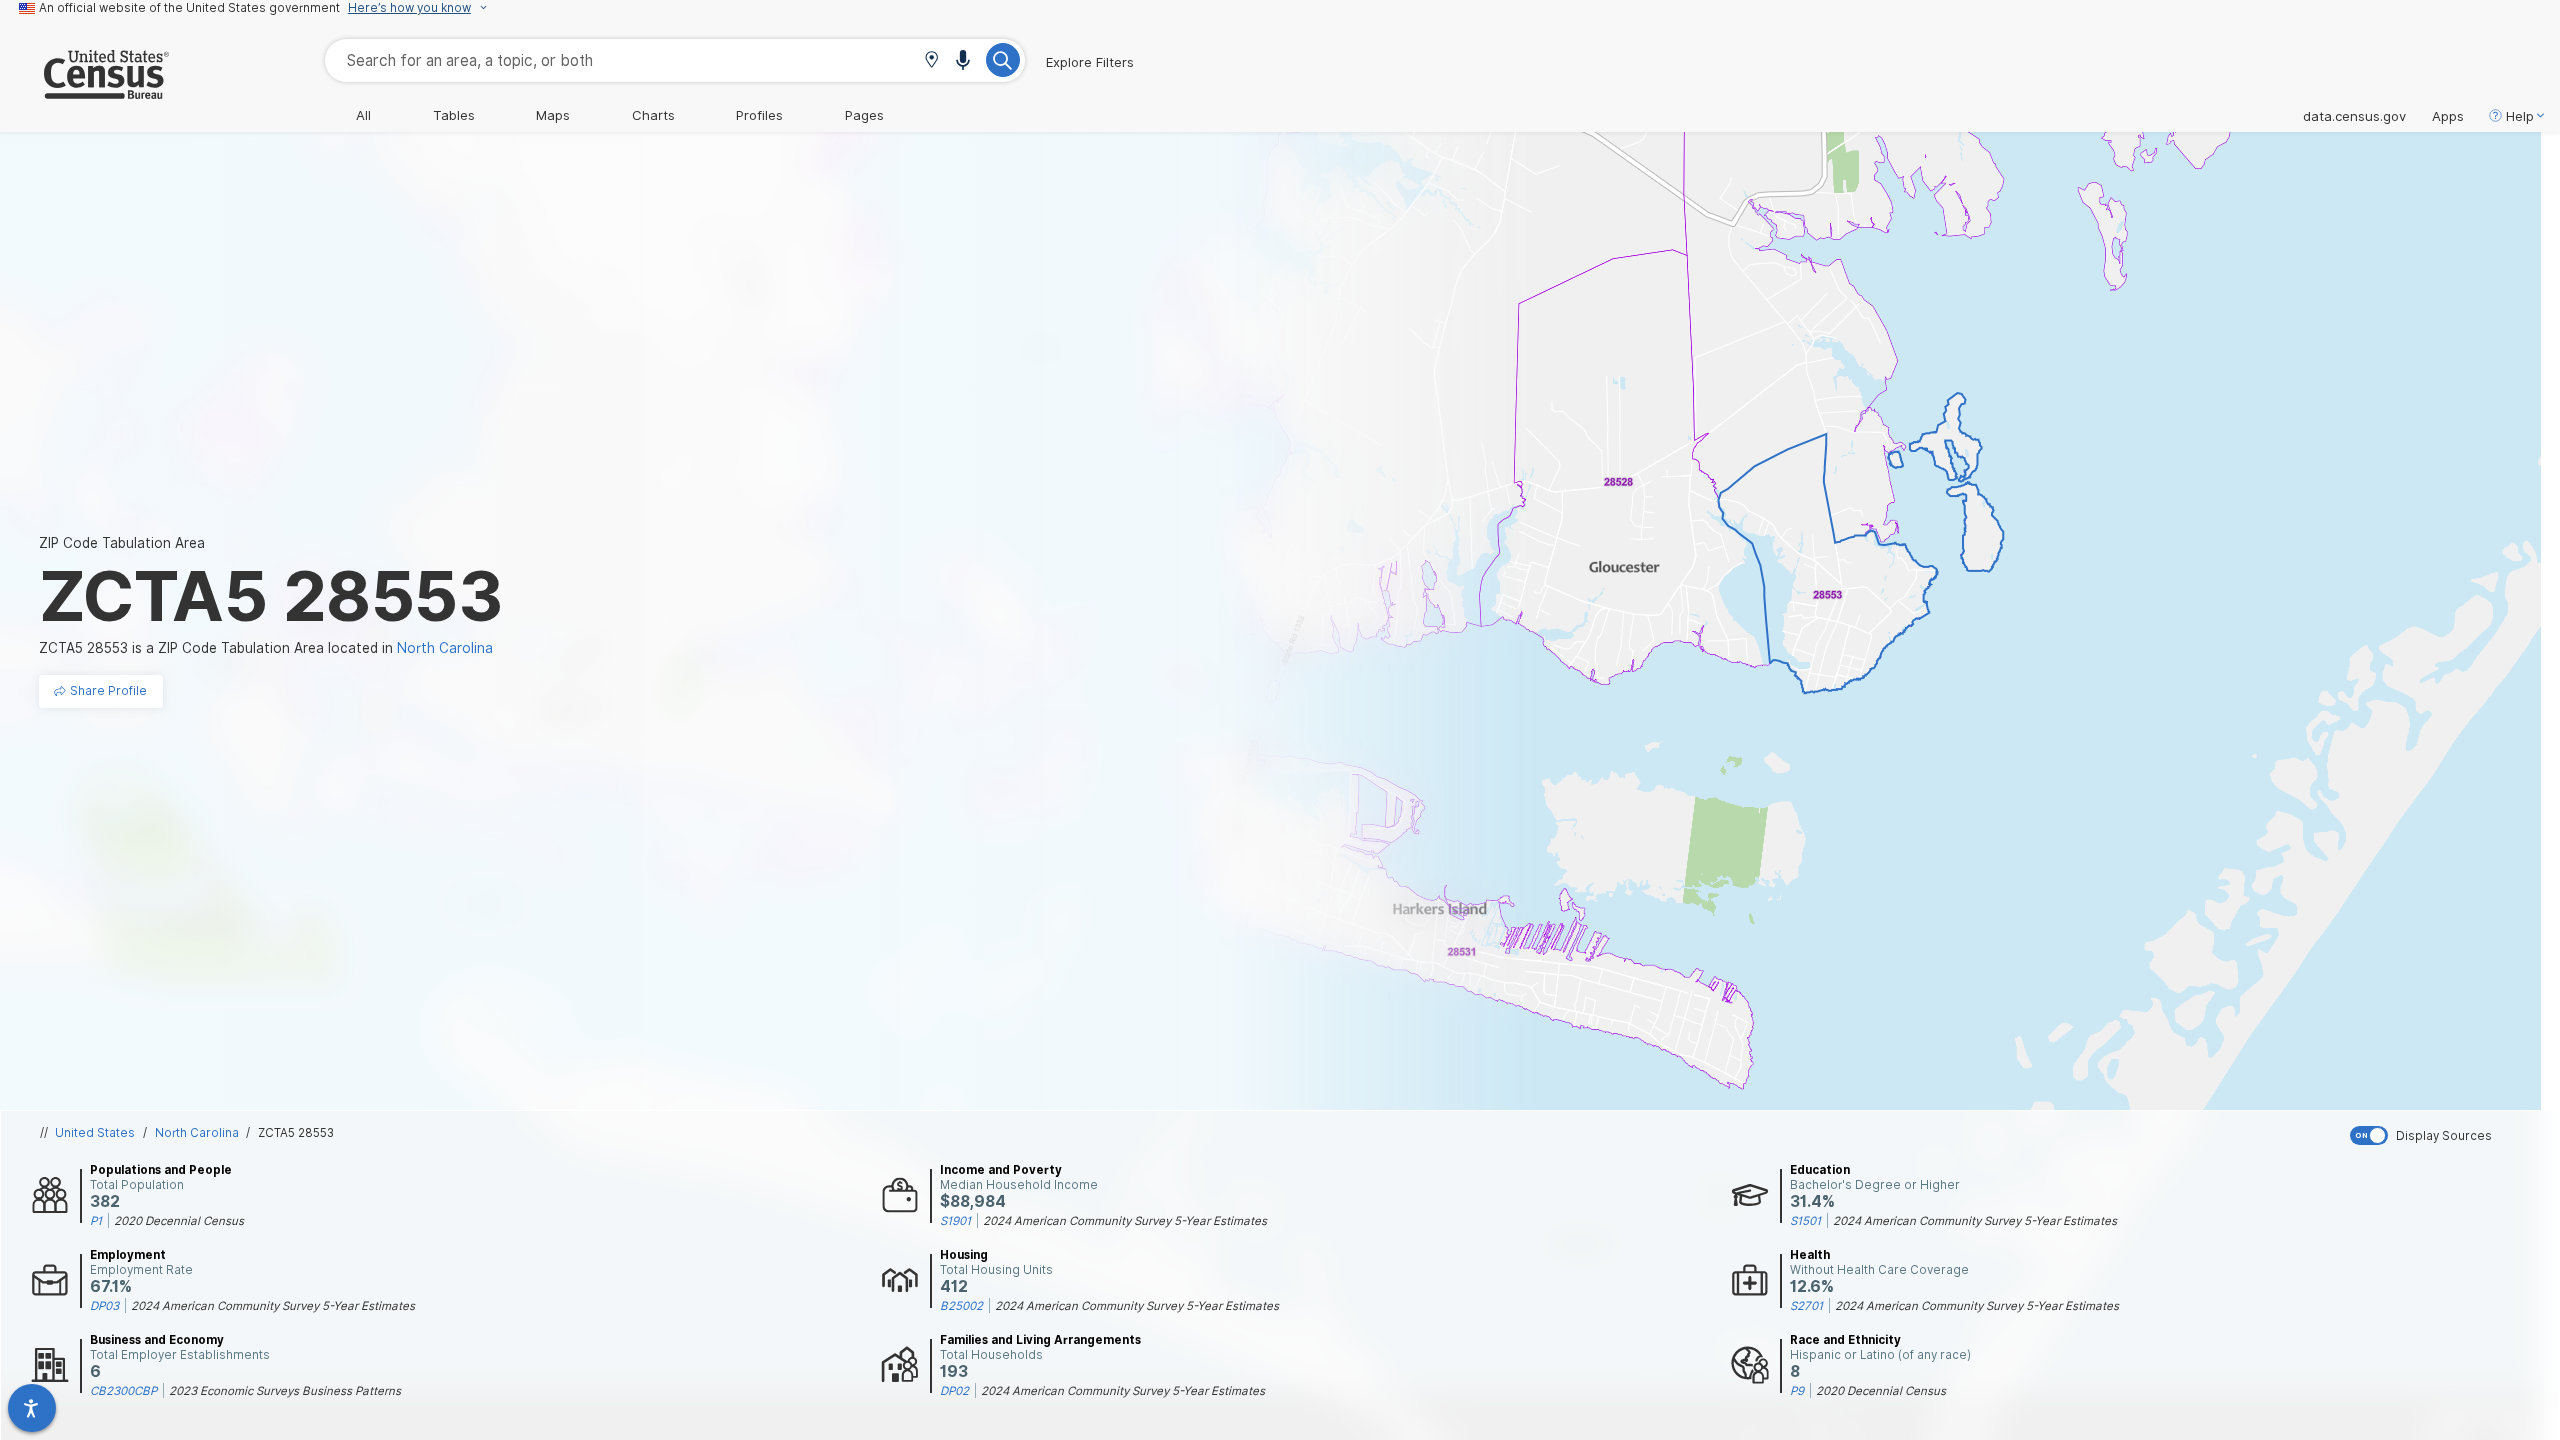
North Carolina (197, 1133)
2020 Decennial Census (179, 1221)
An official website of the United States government (189, 8)
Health (1810, 1255)
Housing (964, 1255)
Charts (653, 115)
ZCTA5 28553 (296, 1133)
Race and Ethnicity (1845, 1340)
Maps (553, 115)
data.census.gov (2354, 116)
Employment (128, 1255)
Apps (2448, 116)
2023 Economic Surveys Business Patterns (285, 1391)
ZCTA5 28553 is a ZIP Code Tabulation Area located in (266, 648)
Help (2520, 116)
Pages (864, 115)
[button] (931, 61)
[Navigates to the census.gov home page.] (84, 91)
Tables (454, 115)
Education (1820, 1170)
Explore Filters (1090, 62)
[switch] (2451, 1135)
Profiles (759, 115)
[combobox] (675, 60)
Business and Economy (157, 1340)
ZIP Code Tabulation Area (122, 543)
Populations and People (161, 1170)
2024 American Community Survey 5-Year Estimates (1125, 1221)
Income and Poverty (1001, 1170)
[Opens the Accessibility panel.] (32, 1408)
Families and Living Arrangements (1040, 1340)
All (363, 115)
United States (95, 1133)
